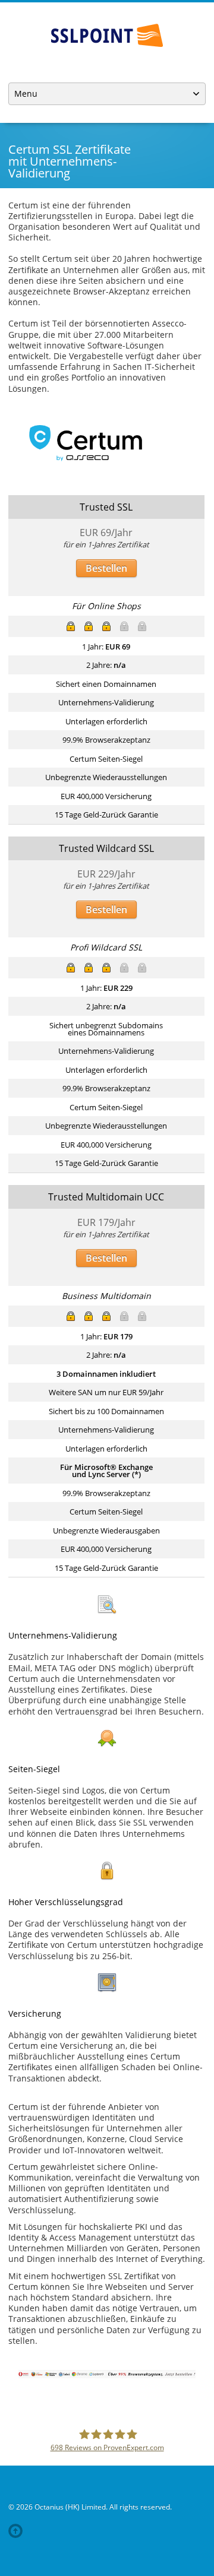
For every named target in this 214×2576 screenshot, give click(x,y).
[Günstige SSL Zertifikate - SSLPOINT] (107, 35)
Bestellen (106, 568)
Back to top (18, 2531)
